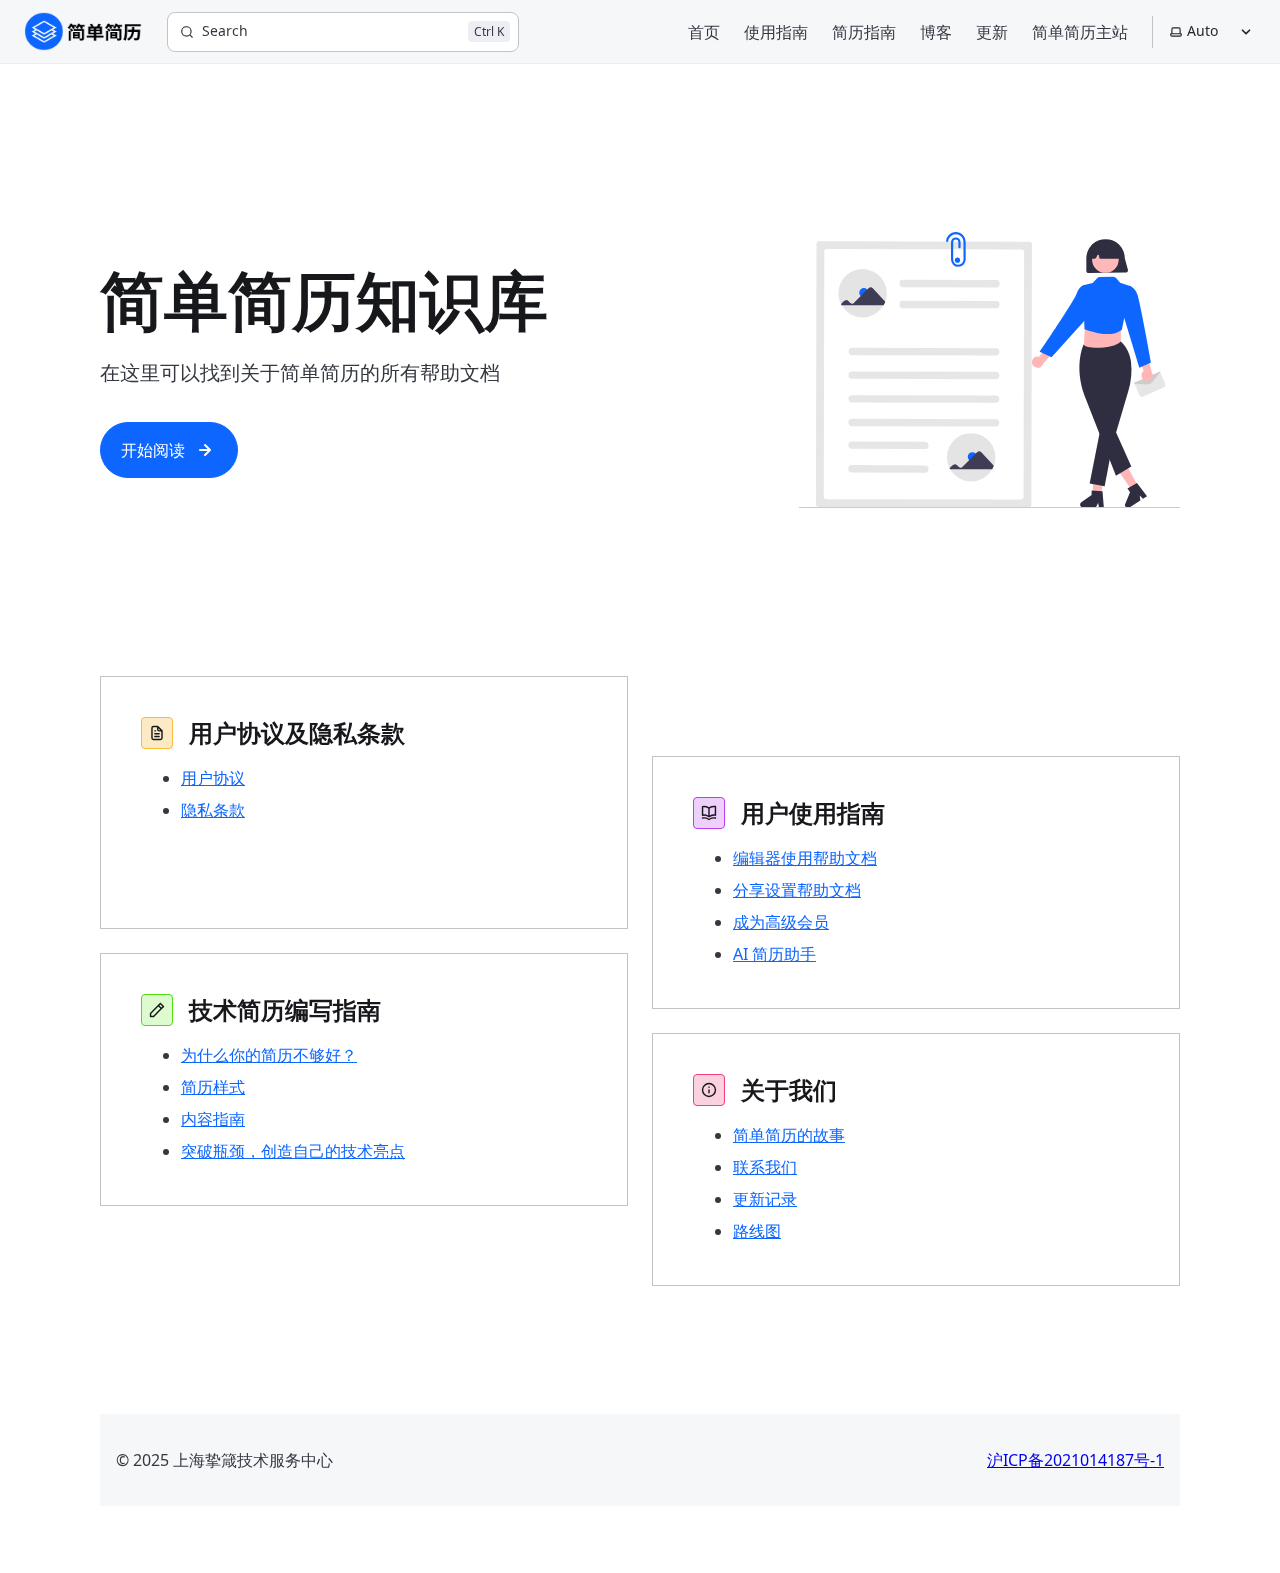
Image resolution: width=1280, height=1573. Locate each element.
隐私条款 (213, 810)
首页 (704, 32)
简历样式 (213, 1087)
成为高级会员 (781, 922)
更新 (992, 32)
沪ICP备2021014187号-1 (1075, 1460)
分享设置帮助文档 (797, 890)
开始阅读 (153, 450)
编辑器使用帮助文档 (805, 858)
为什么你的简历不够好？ (269, 1055)
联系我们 (765, 1167)
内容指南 (213, 1119)
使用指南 (776, 32)
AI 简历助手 (774, 954)
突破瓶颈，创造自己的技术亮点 (293, 1151)
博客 (936, 32)
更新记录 (765, 1199)
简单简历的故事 (789, 1135)
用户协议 (213, 778)
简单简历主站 (1080, 32)
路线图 (757, 1231)
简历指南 (864, 32)
